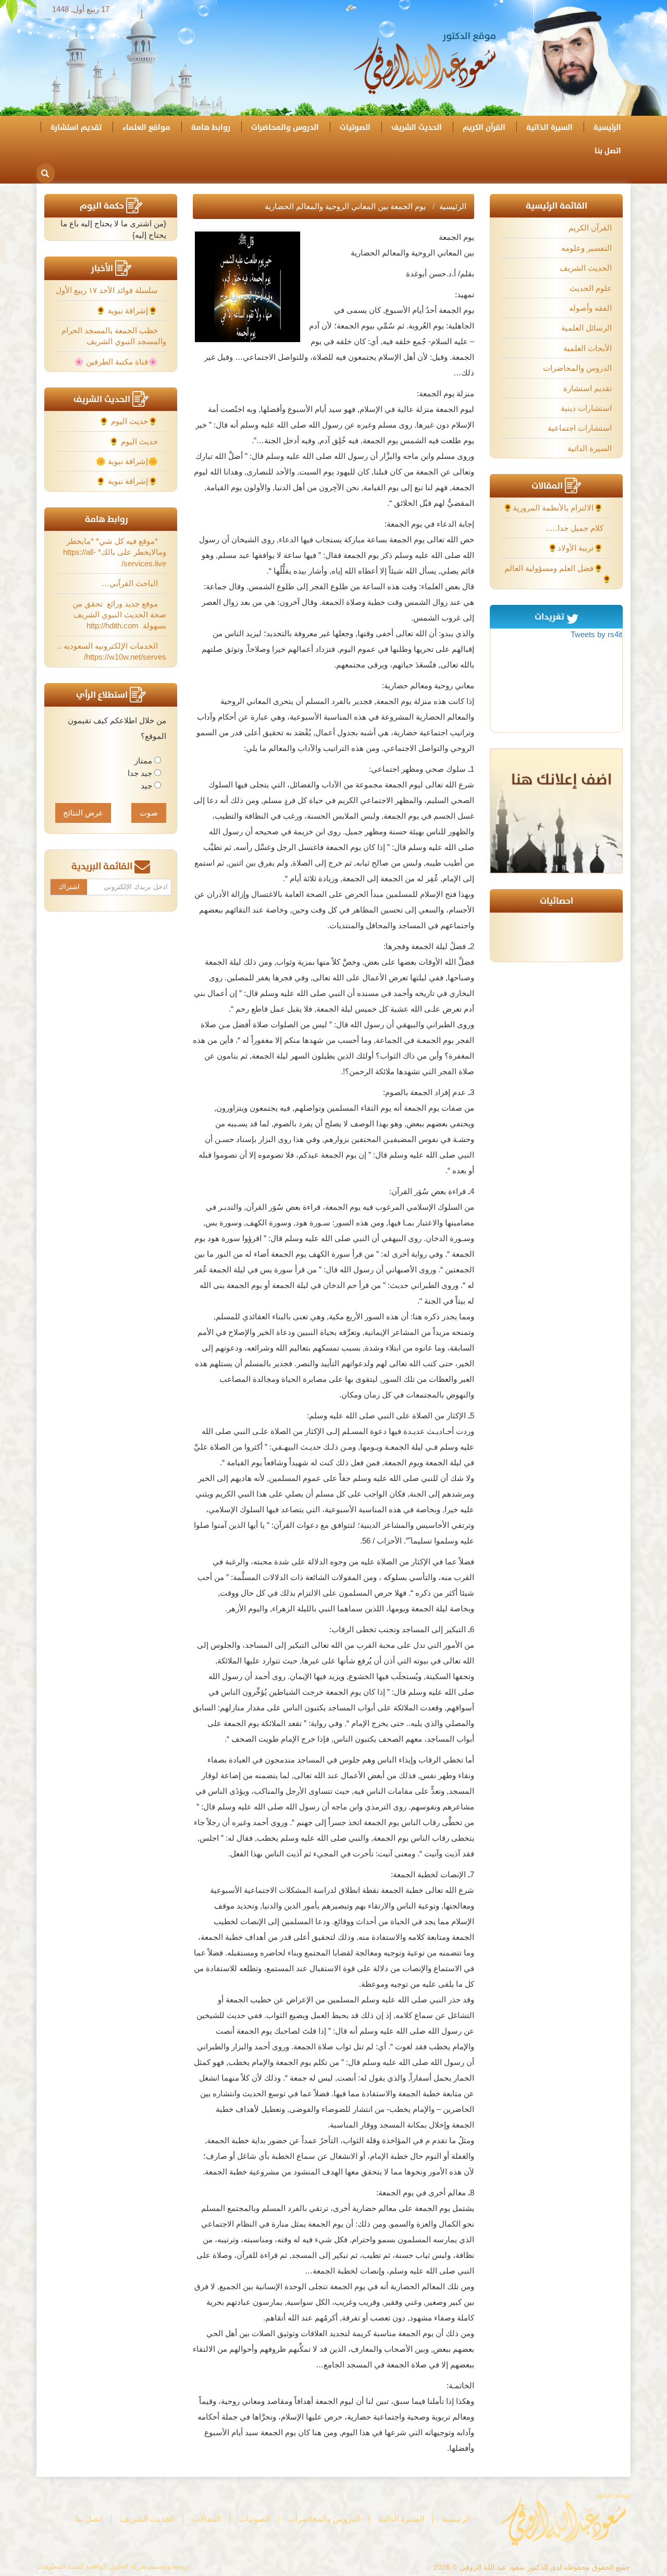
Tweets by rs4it (596, 634)
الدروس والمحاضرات (285, 127)
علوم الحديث (591, 288)
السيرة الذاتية (549, 127)
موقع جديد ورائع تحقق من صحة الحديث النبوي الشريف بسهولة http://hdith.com (119, 615)
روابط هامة (211, 127)
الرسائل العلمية (586, 328)
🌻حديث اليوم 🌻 (129, 421)
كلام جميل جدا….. (576, 528)
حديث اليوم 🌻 (134, 441)
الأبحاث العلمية (588, 348)
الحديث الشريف (417, 127)
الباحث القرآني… (131, 583)
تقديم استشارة (76, 127)
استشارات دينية (586, 408)
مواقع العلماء (146, 127)
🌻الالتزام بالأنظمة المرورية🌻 (554, 508)
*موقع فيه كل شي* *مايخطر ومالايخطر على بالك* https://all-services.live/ (115, 552)
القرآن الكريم (484, 127)
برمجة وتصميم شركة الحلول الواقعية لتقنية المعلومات (113, 2566)
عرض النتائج (83, 813)
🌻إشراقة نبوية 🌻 (128, 311)
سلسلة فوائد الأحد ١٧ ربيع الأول (108, 290)
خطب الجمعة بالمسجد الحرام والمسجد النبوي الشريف (114, 336)
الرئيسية (607, 127)
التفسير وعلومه (586, 248)
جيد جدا (140, 773)
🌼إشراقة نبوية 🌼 (128, 461)
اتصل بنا (608, 151)
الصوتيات (355, 127)
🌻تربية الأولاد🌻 (577, 548)
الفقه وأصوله (590, 308)
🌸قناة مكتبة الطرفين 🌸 (117, 362)
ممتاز (143, 761)
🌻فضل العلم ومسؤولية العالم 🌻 (558, 574)
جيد (146, 786)
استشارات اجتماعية (580, 428)
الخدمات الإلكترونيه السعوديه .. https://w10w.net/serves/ (112, 651)
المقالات (207, 2519)
